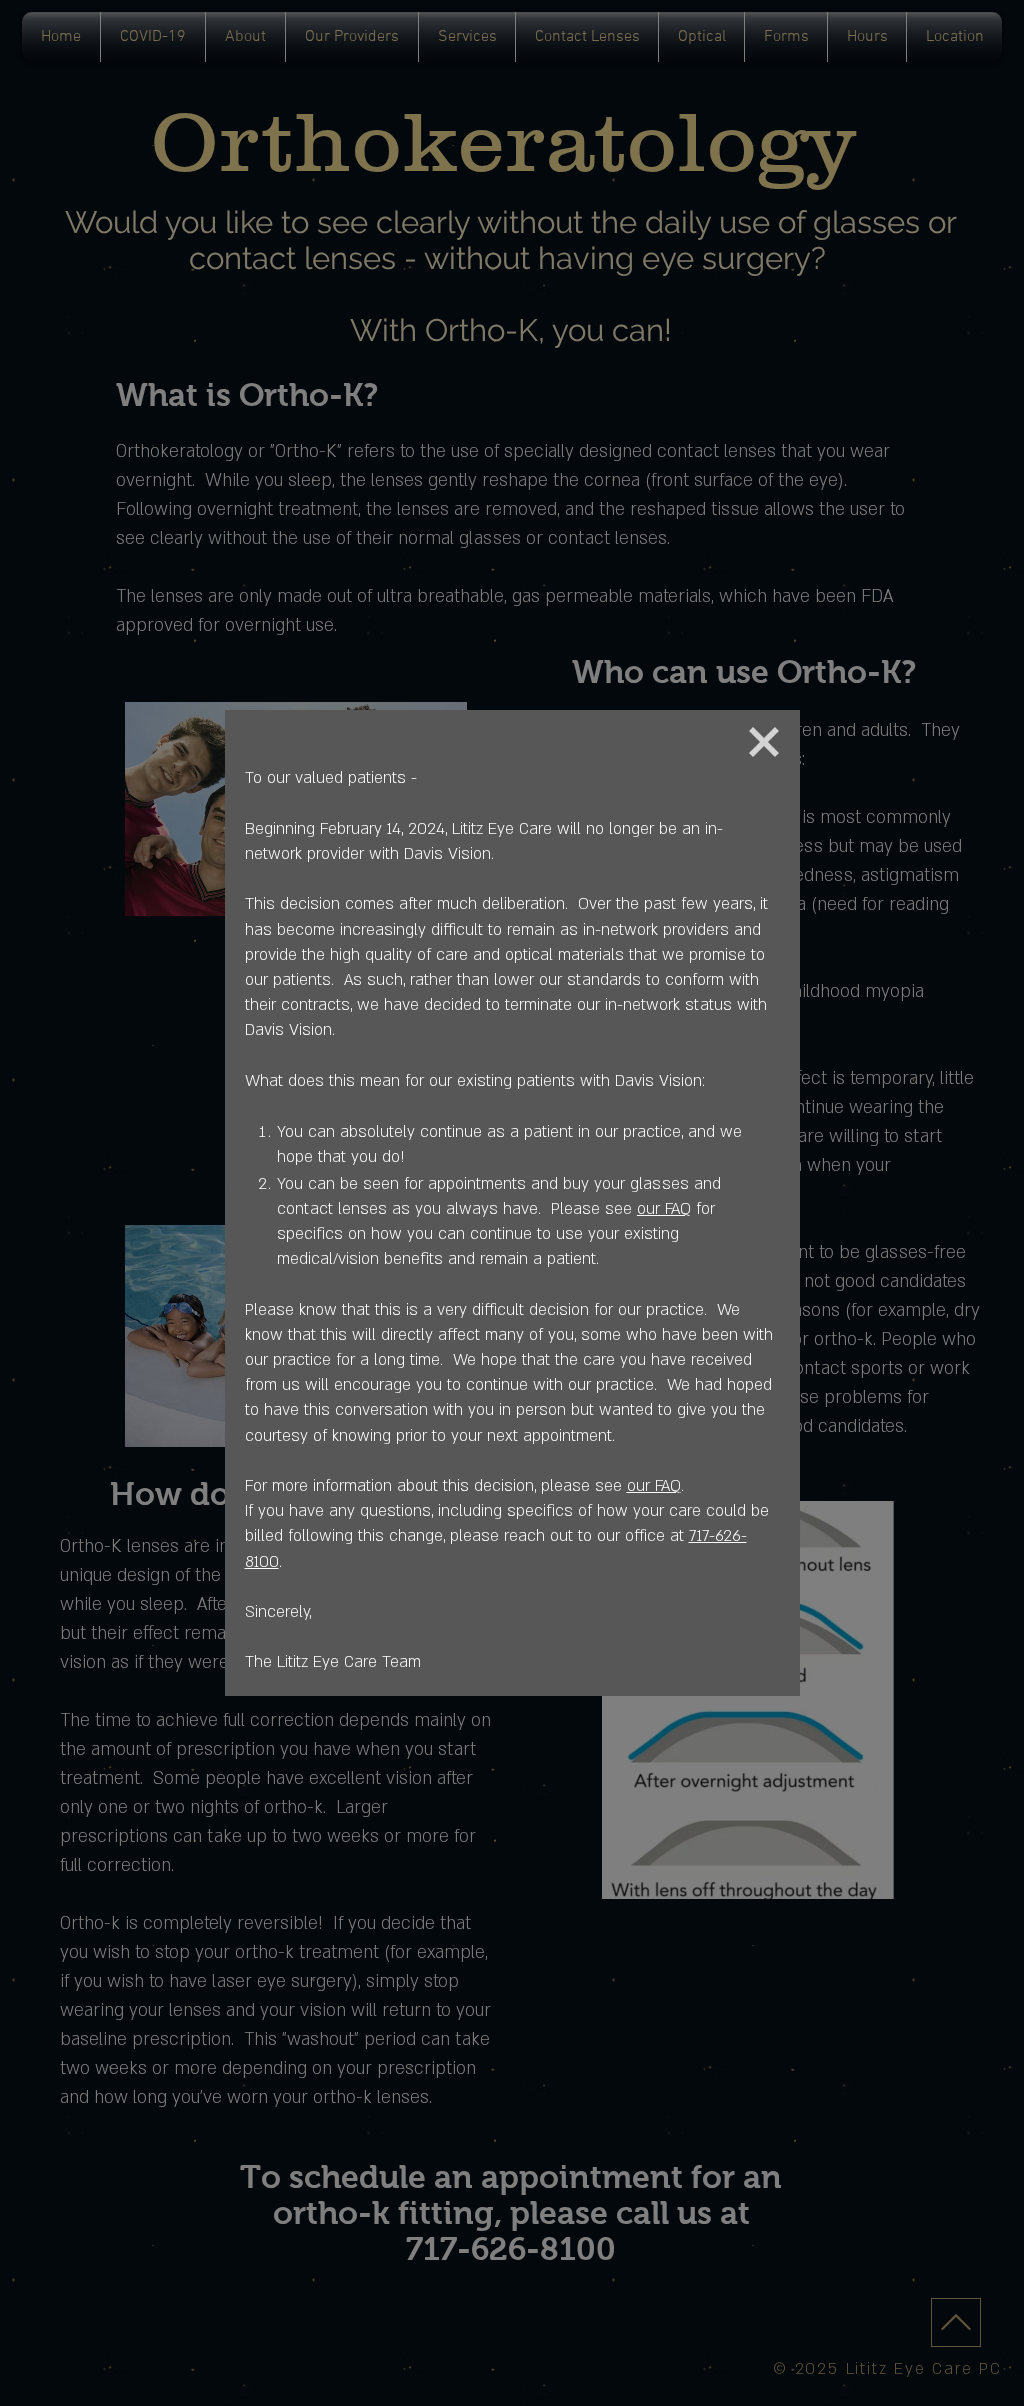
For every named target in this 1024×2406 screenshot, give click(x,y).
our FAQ (664, 1209)
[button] (764, 742)
